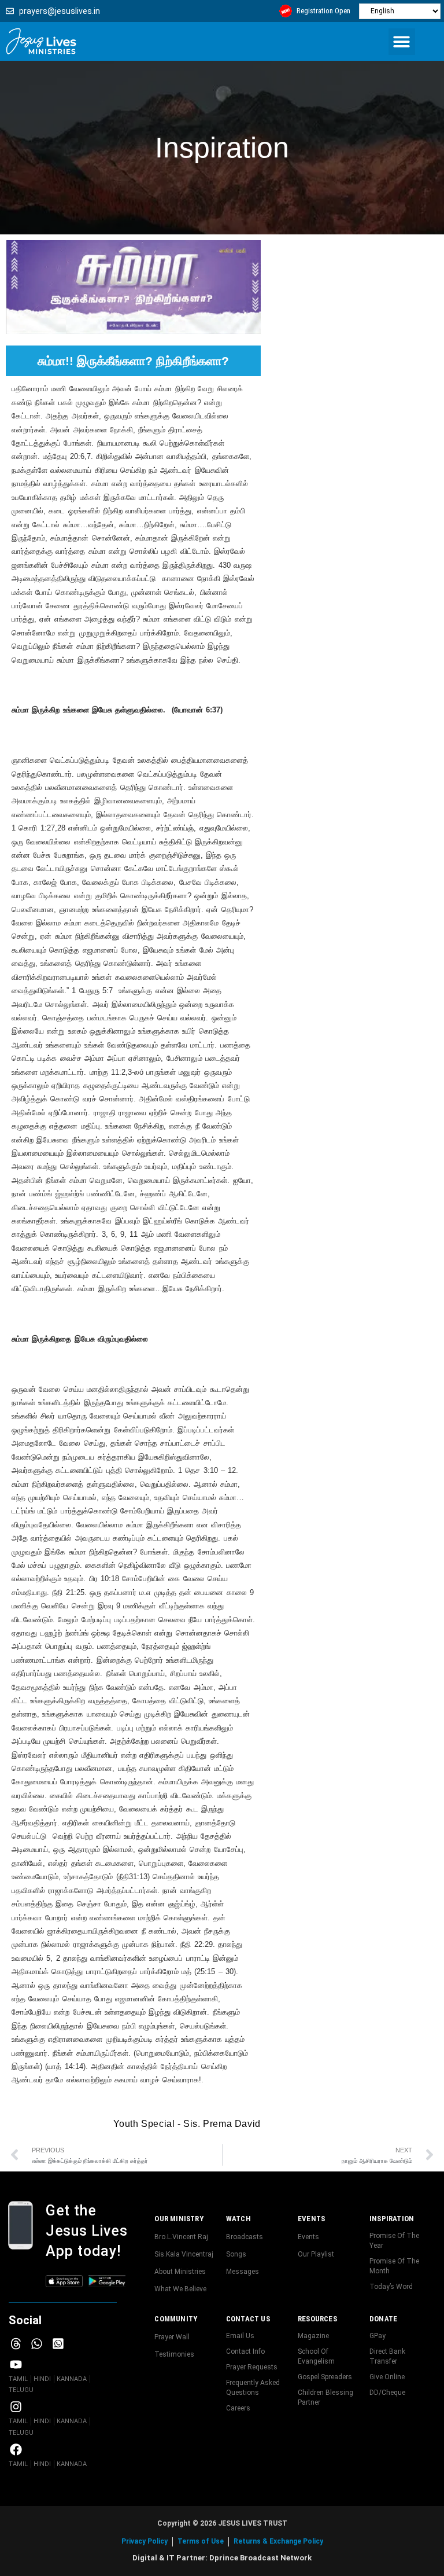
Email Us (240, 2336)
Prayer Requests (252, 2367)
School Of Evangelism (316, 2356)
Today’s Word (391, 2287)
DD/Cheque (387, 2393)
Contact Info (245, 2351)
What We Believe (180, 2289)
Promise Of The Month (394, 2266)
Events (311, 2219)
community (176, 2319)
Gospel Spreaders (325, 2377)
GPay (378, 2336)
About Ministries (180, 2272)
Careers (238, 2408)
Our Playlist (316, 2254)
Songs (236, 2254)
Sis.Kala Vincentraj (184, 2254)
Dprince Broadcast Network (260, 2558)
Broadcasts (245, 2237)
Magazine (313, 2336)
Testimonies (174, 2354)
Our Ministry (179, 2219)
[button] (402, 42)
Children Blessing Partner (325, 2397)
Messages (243, 2272)
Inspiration (392, 2219)
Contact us (248, 2319)
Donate (383, 2319)
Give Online (387, 2377)
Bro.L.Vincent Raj (181, 2237)
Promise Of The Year (394, 2241)
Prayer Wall (172, 2337)
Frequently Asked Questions (253, 2388)
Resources (317, 2319)
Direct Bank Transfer (387, 2356)
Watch (238, 2219)
